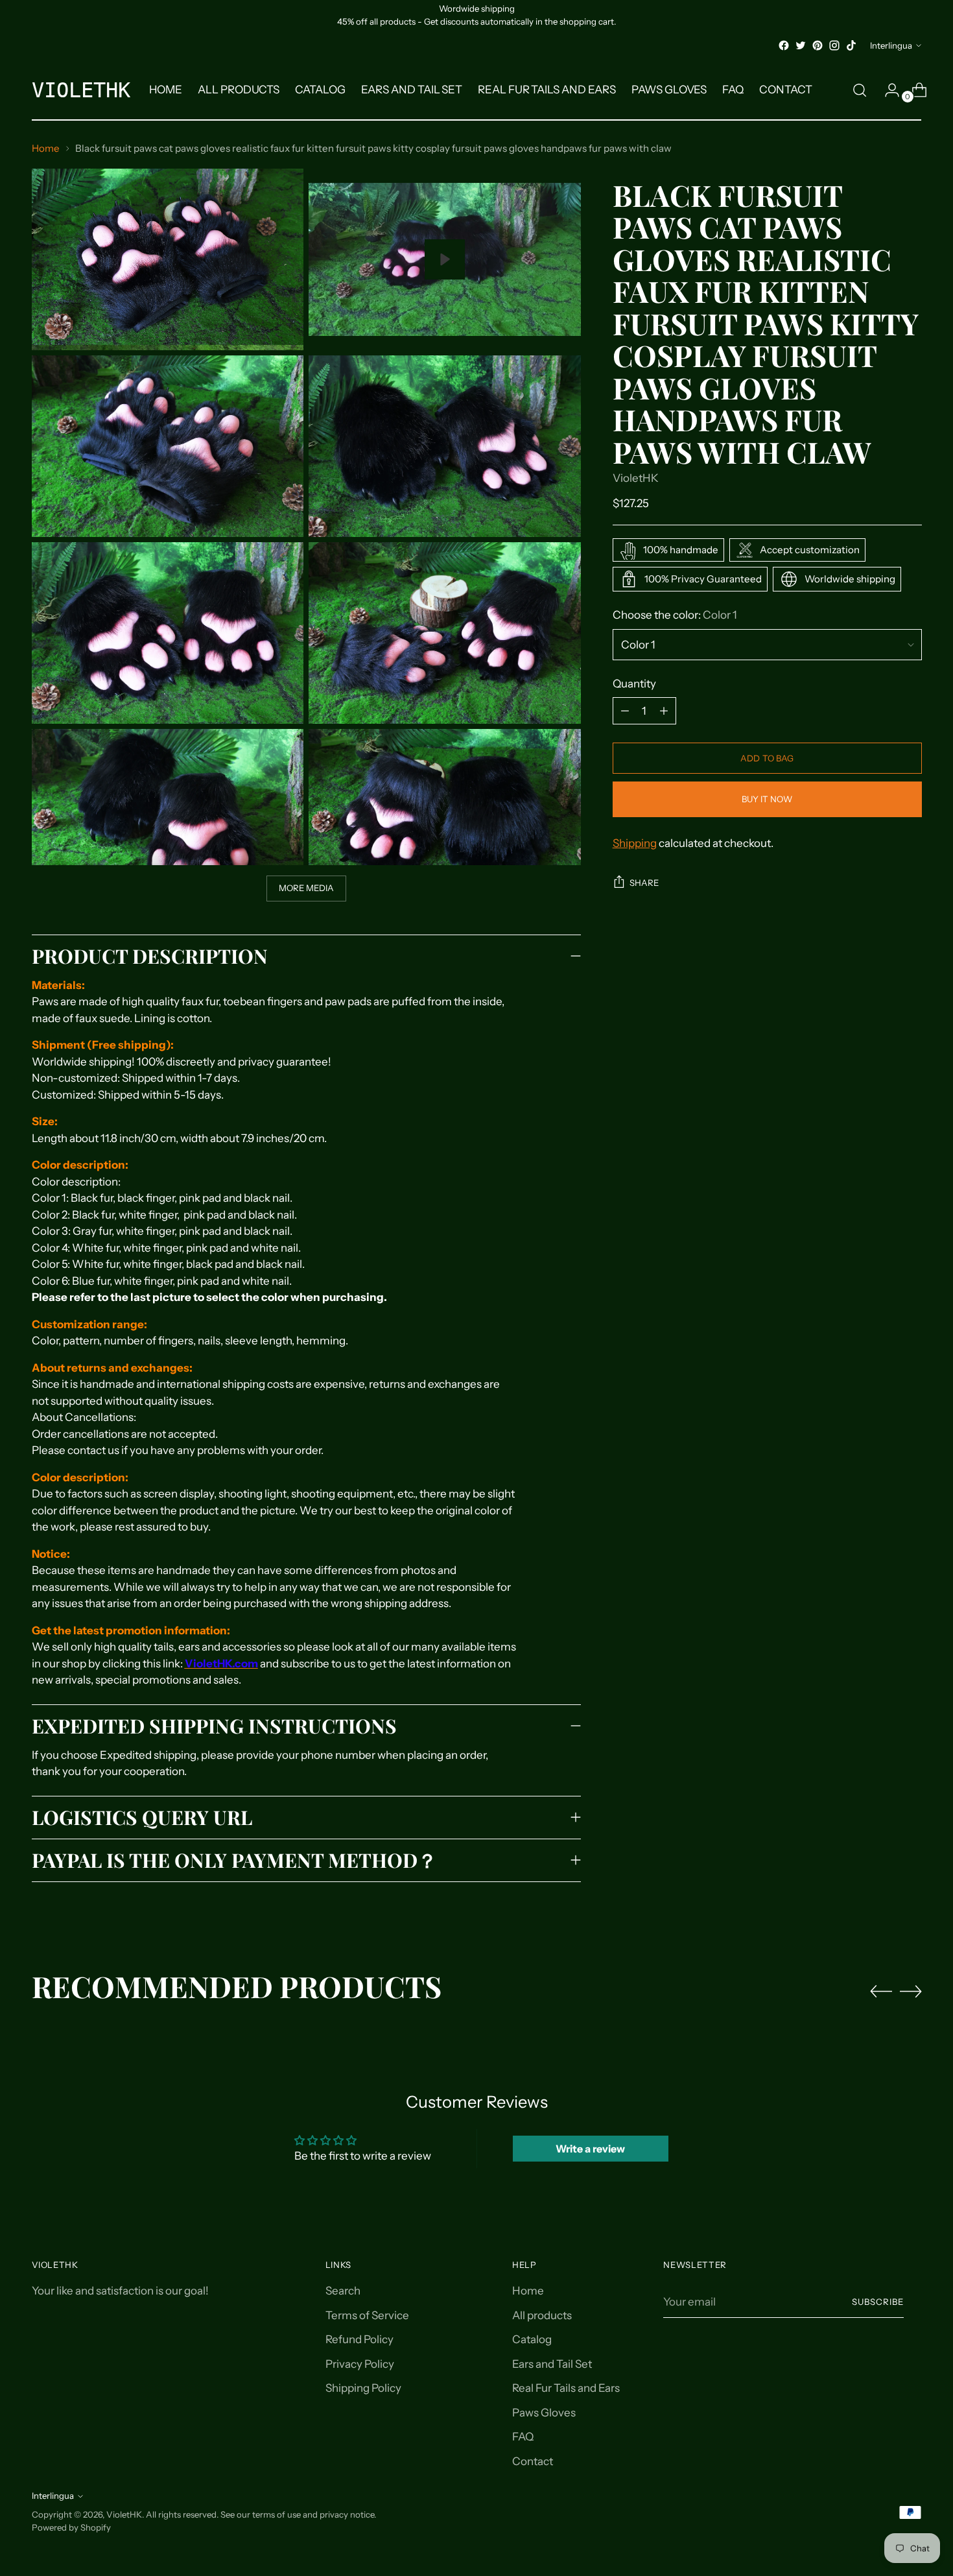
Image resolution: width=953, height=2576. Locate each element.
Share (644, 883)
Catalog (532, 2339)
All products (542, 2315)
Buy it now (767, 799)
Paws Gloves (544, 2413)
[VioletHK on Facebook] (784, 45)
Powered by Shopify (71, 2527)
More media (307, 888)
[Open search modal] (860, 90)
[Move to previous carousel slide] (881, 1992)
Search (343, 2291)
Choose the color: (675, 615)
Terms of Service (367, 2315)
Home (46, 148)
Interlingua (891, 45)
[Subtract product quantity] (664, 711)
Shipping (635, 843)
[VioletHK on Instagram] (834, 45)
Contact (533, 2461)
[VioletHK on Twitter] (801, 45)
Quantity (634, 684)
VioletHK (636, 479)
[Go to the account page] (887, 90)
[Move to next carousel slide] (911, 1991)
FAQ (523, 2437)
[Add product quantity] (625, 711)
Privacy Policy (360, 2364)
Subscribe (878, 2302)
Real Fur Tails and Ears (566, 2388)
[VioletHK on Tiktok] (851, 45)
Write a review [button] (590, 2149)
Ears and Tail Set (552, 2364)
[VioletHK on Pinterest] (818, 45)
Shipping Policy (363, 2388)
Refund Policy (359, 2339)
